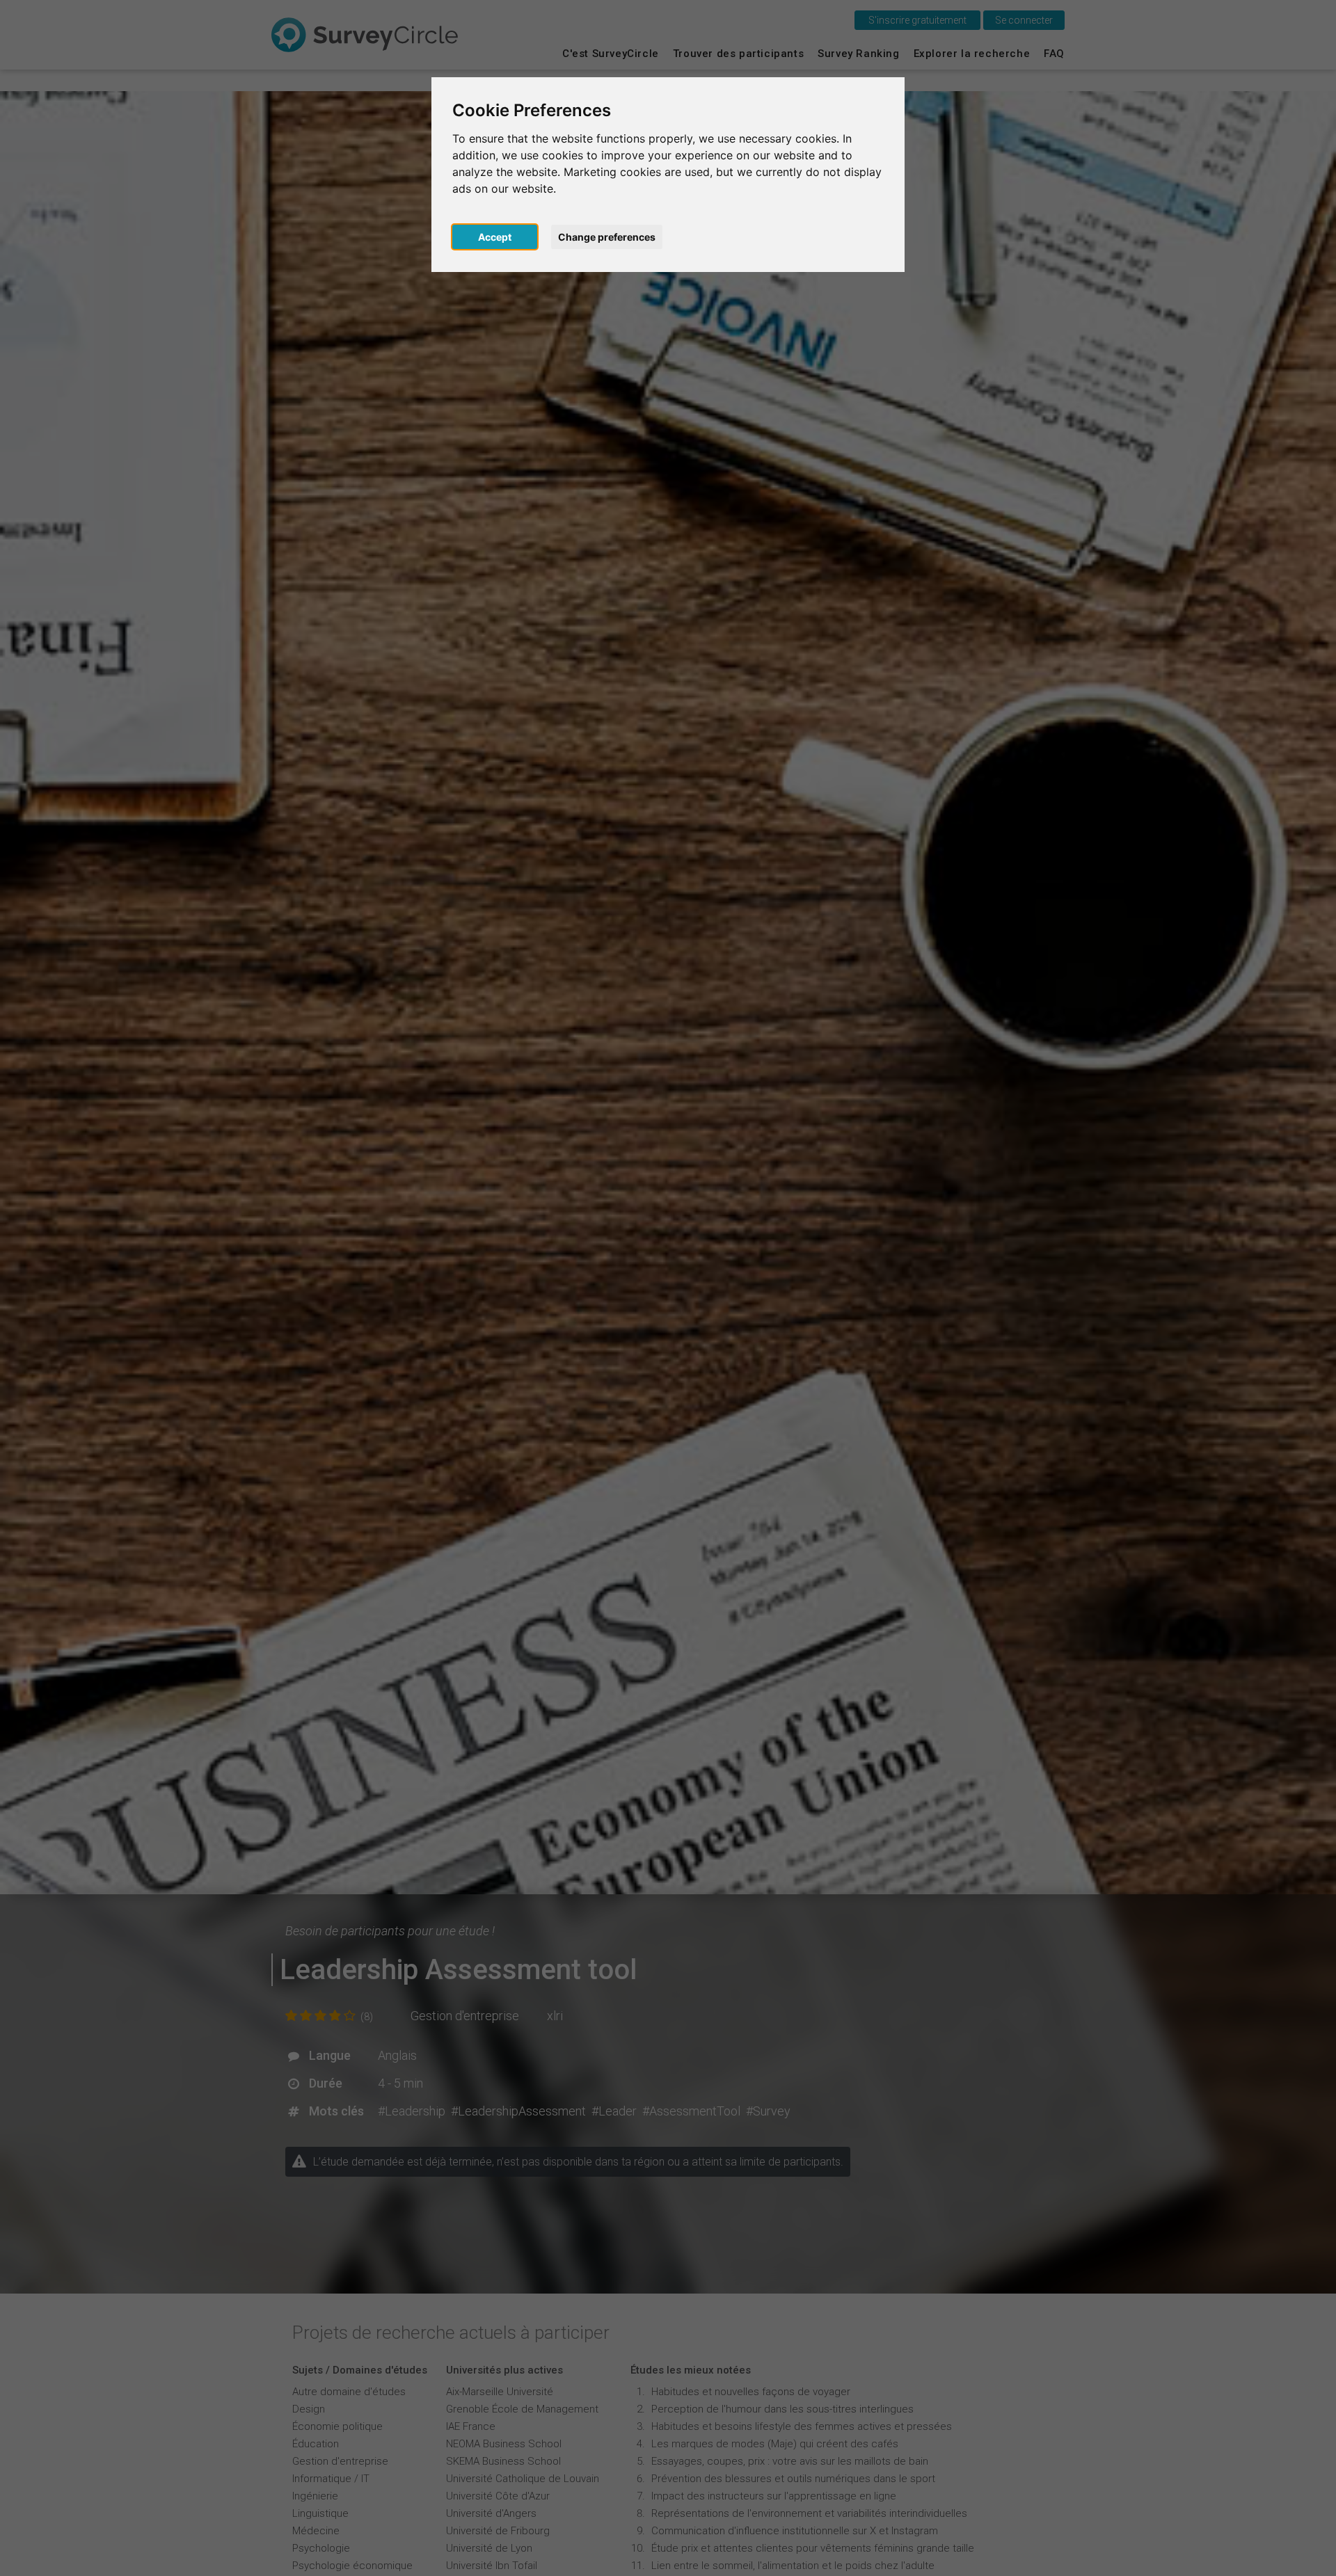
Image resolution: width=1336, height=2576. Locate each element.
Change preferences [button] (607, 237)
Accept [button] (495, 237)
